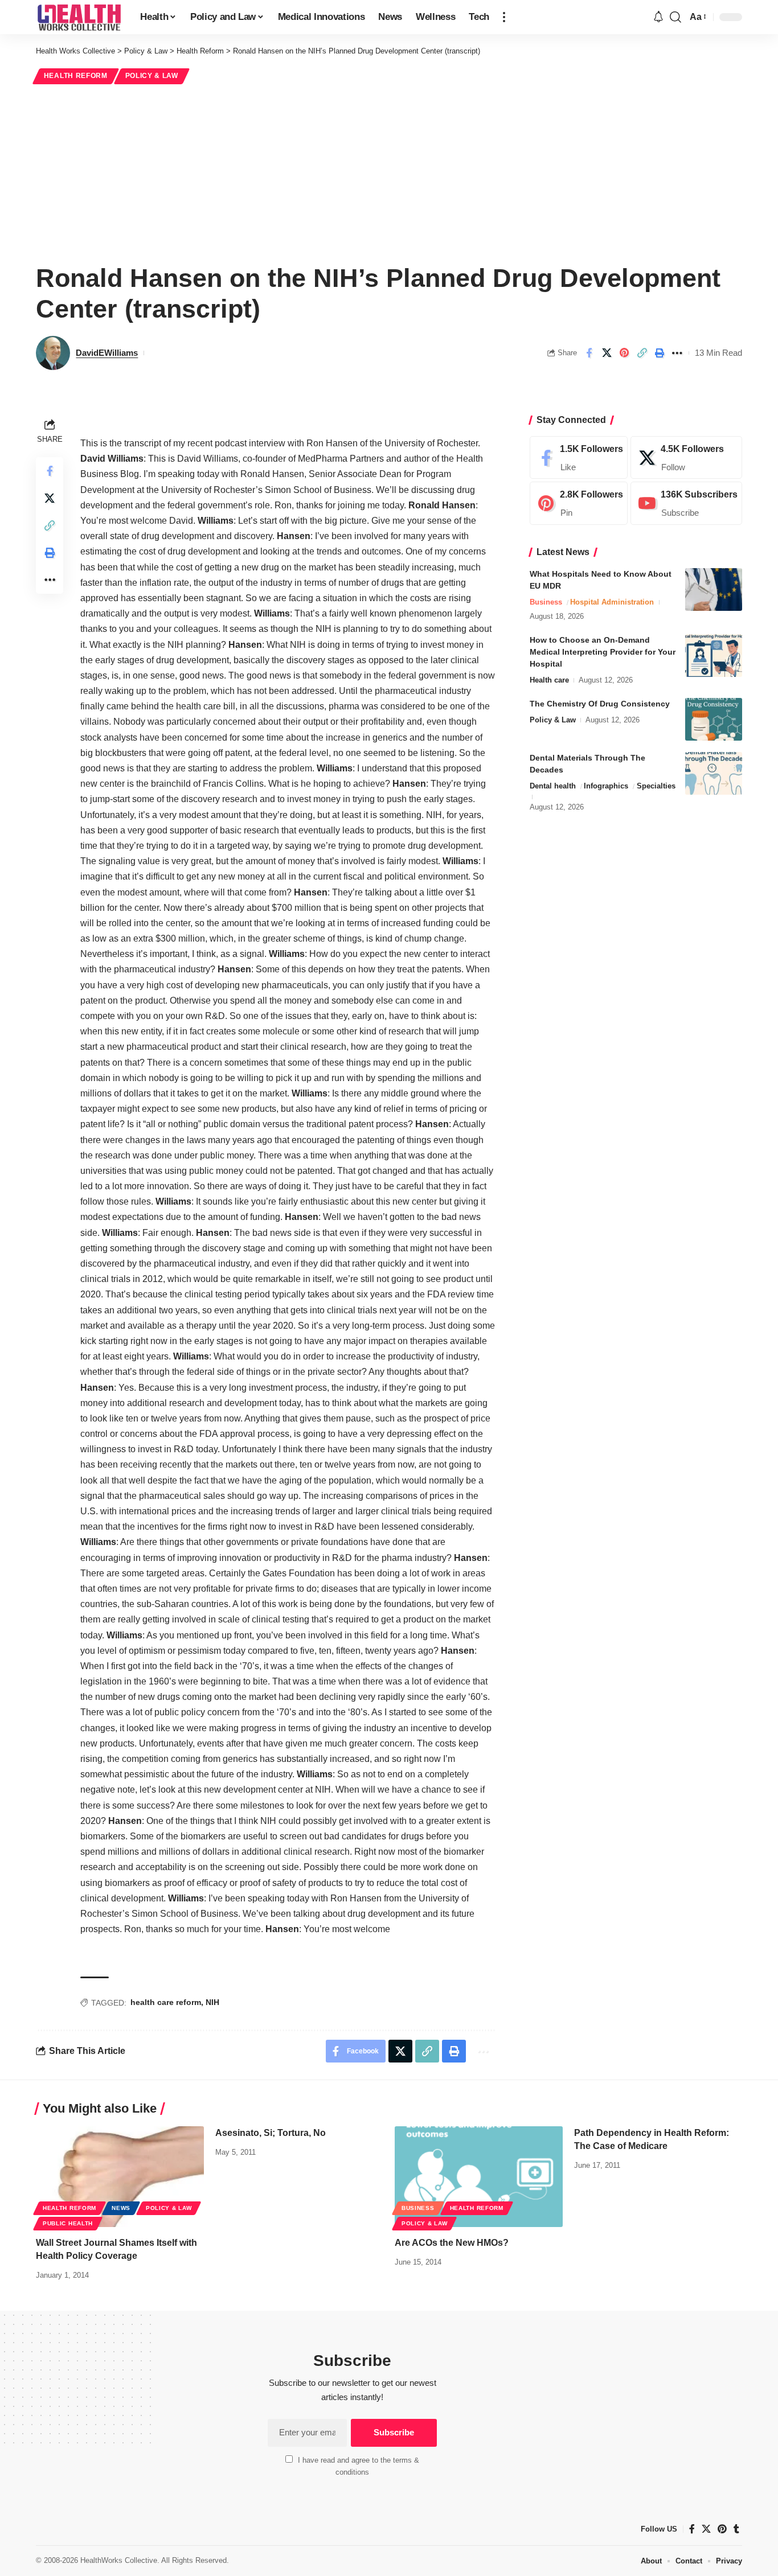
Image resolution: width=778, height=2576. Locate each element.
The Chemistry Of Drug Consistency (600, 704)
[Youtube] (686, 504)
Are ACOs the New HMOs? (452, 2243)
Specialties (656, 786)
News (121, 2208)
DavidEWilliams (107, 353)
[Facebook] (579, 458)
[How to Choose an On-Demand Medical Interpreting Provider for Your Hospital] (714, 656)
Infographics (606, 786)
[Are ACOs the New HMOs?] (479, 2177)
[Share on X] (607, 353)
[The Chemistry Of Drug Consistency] (714, 719)
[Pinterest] (579, 504)
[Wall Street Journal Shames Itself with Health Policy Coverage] (120, 2177)
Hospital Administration (612, 602)
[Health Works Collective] (79, 17)
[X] (686, 458)
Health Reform (76, 76)
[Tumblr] (736, 2529)
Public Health (68, 2223)
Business (546, 602)
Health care (549, 680)
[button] (504, 17)
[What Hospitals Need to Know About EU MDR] (714, 589)
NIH (212, 2002)
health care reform (166, 2002)
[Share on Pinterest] (624, 353)
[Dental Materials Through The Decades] (714, 773)
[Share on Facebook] (589, 353)
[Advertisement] (389, 172)
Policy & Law (152, 76)
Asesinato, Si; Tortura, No (271, 2133)
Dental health (553, 786)
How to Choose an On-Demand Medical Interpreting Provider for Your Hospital (603, 652)
